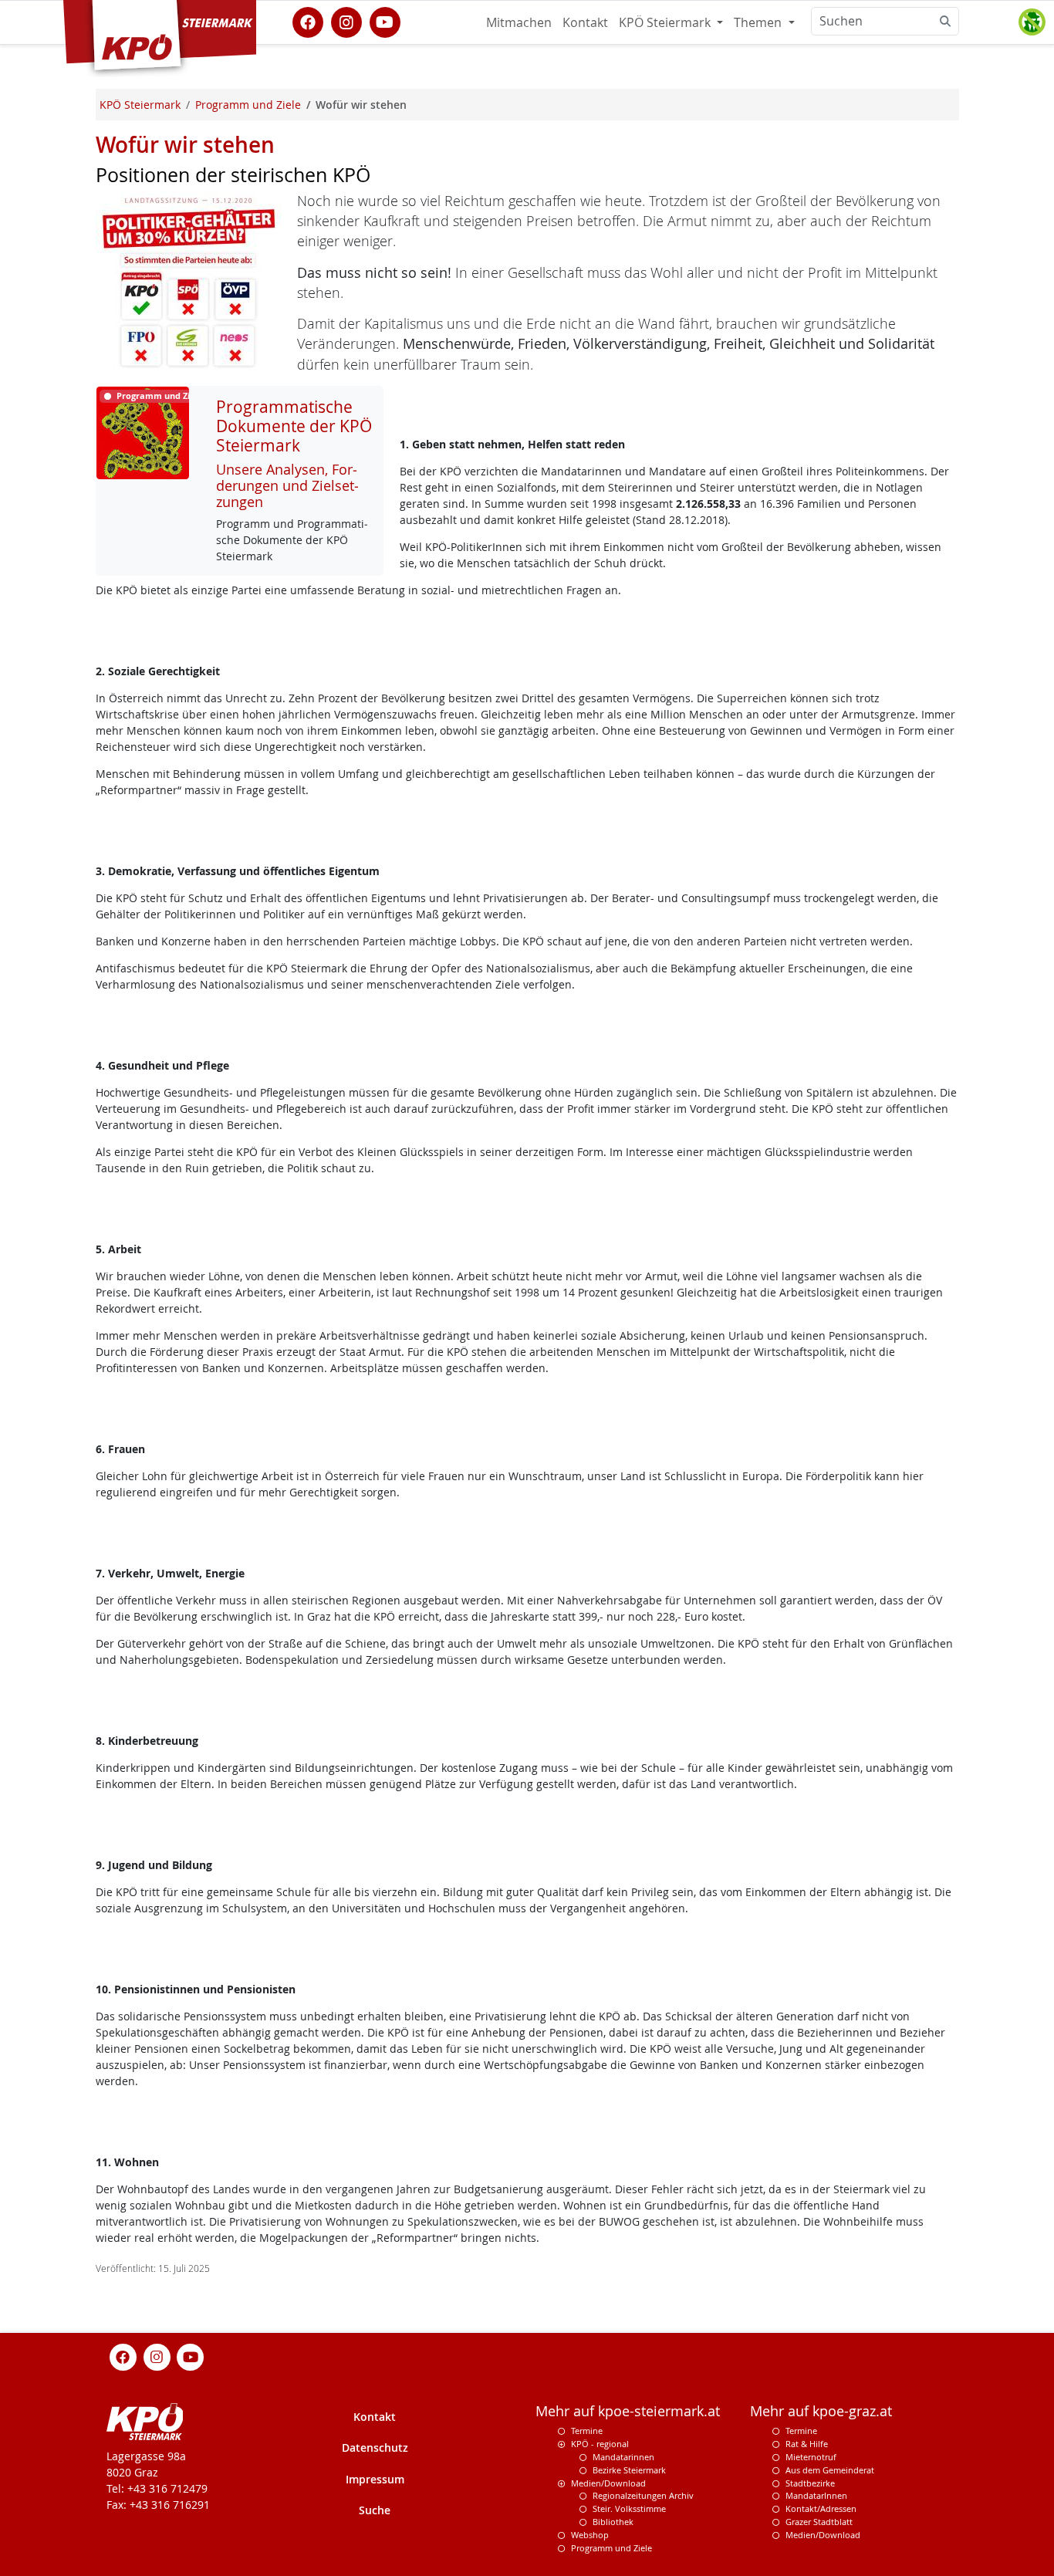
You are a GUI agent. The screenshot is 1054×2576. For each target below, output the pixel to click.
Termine (587, 2431)
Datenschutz (375, 2448)
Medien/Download (608, 2483)
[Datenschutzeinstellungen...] (1032, 22)
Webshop (590, 2535)
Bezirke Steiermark (629, 2470)
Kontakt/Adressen (821, 2508)
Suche (375, 2510)
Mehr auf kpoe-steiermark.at (628, 2411)
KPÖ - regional (600, 2444)
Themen (759, 22)
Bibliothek (613, 2522)
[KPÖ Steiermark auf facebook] (308, 21)
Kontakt (585, 22)
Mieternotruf (811, 2457)
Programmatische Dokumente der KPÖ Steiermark (294, 426)
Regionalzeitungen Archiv (643, 2495)
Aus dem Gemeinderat (830, 2470)
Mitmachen (519, 22)
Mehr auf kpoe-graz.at (821, 2411)
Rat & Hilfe (807, 2444)
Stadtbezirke (810, 2483)
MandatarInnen (816, 2495)
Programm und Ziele (611, 2548)
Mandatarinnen (623, 2457)
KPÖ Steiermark (666, 22)
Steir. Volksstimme (629, 2508)
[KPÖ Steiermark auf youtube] (385, 21)
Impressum (375, 2479)
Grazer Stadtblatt (819, 2522)
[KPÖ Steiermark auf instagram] (346, 21)
